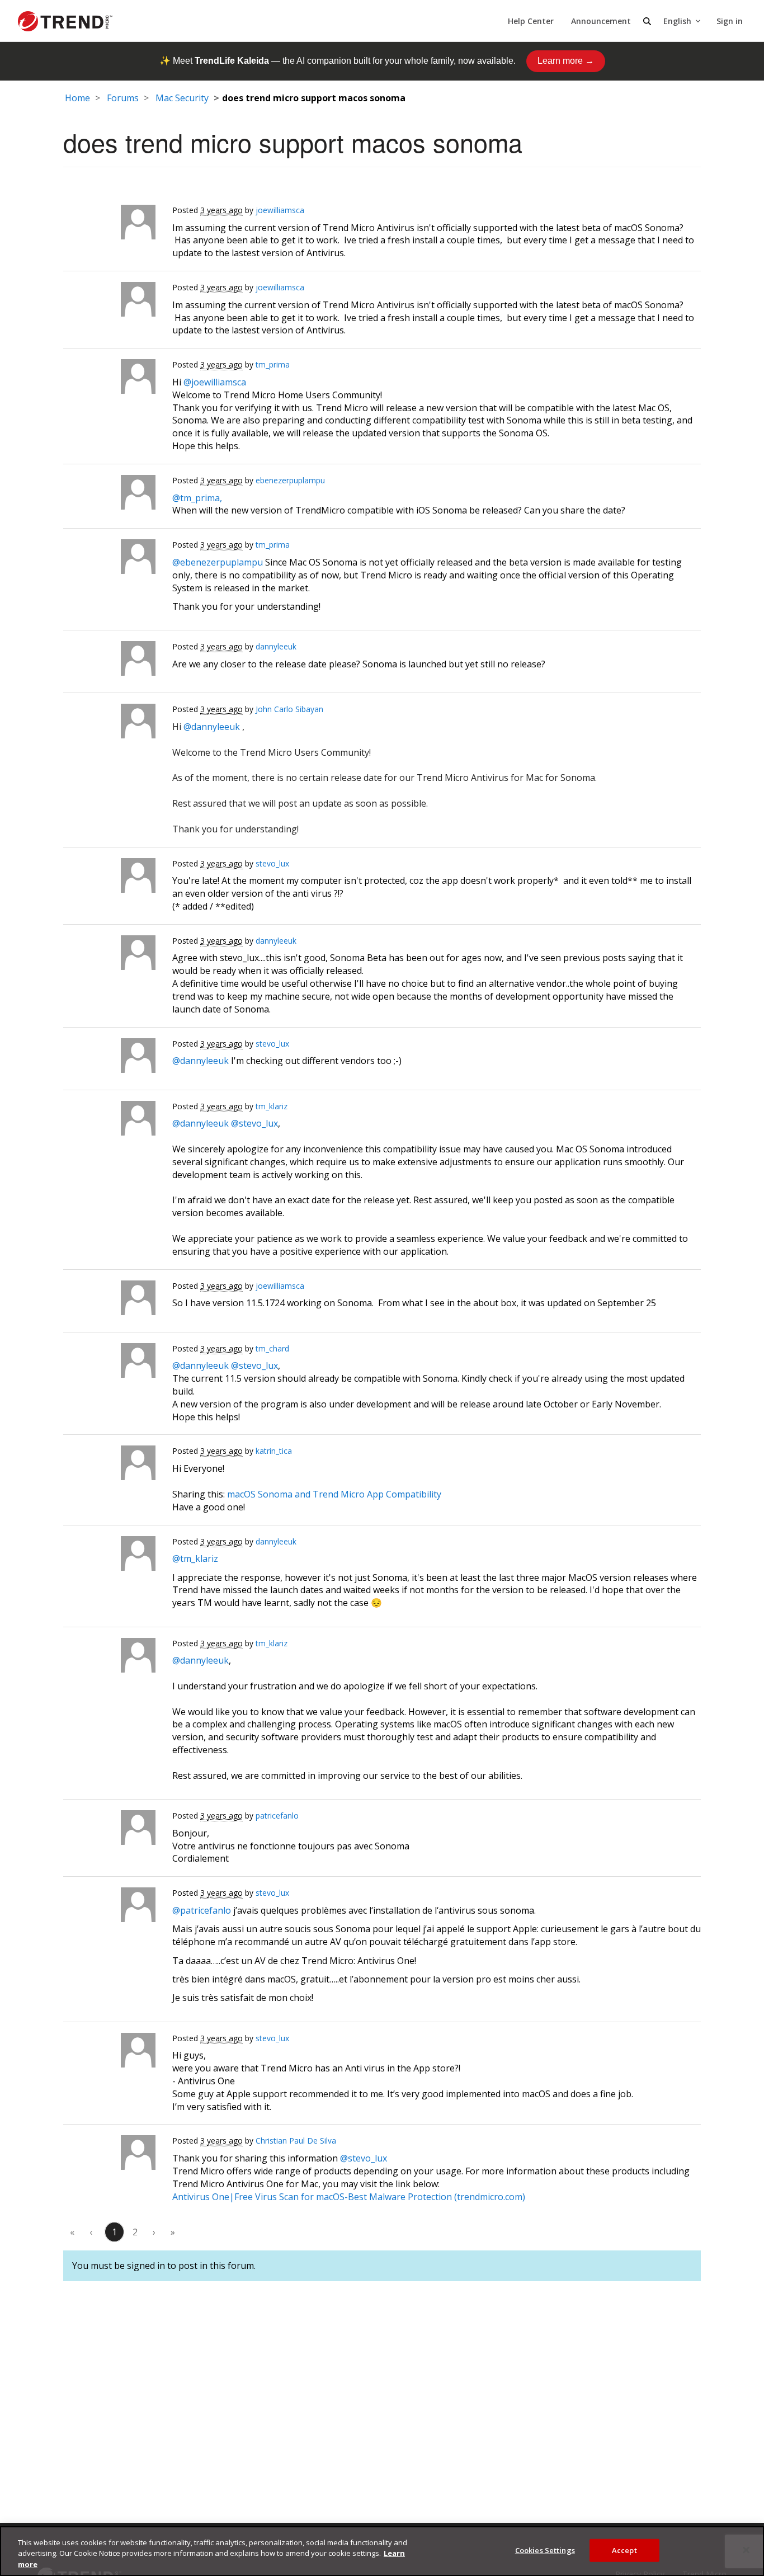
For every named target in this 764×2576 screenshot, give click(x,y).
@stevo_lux (254, 1123)
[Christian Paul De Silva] (109, 2155)
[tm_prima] (109, 379)
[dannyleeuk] (109, 661)
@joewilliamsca (215, 382)
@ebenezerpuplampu (218, 562)
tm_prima (273, 364)
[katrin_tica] (109, 1466)
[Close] (746, 2550)
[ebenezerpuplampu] (109, 495)
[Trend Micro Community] (65, 21)
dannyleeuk (276, 646)
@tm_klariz (195, 1558)
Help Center (531, 21)
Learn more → (566, 61)
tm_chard (272, 1348)
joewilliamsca (280, 210)
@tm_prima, (197, 498)
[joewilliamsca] (109, 225)
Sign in (730, 21)
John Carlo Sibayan (289, 709)
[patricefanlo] (109, 1830)
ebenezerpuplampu (290, 480)
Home (77, 98)
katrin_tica (274, 1451)
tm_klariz (272, 1106)
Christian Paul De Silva (296, 2141)
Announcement (601, 21)
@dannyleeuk (212, 727)
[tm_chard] (109, 1363)
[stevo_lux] (109, 878)
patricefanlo (277, 1816)
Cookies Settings (545, 2550)
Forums (123, 98)
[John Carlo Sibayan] (109, 724)
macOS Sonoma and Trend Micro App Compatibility (334, 1494)
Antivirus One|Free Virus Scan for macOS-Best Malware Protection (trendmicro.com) (349, 2197)
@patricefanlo (202, 1910)
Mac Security (182, 98)
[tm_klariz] (109, 1121)
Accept (624, 2550)
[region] (382, 2551)
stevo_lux (272, 863)
